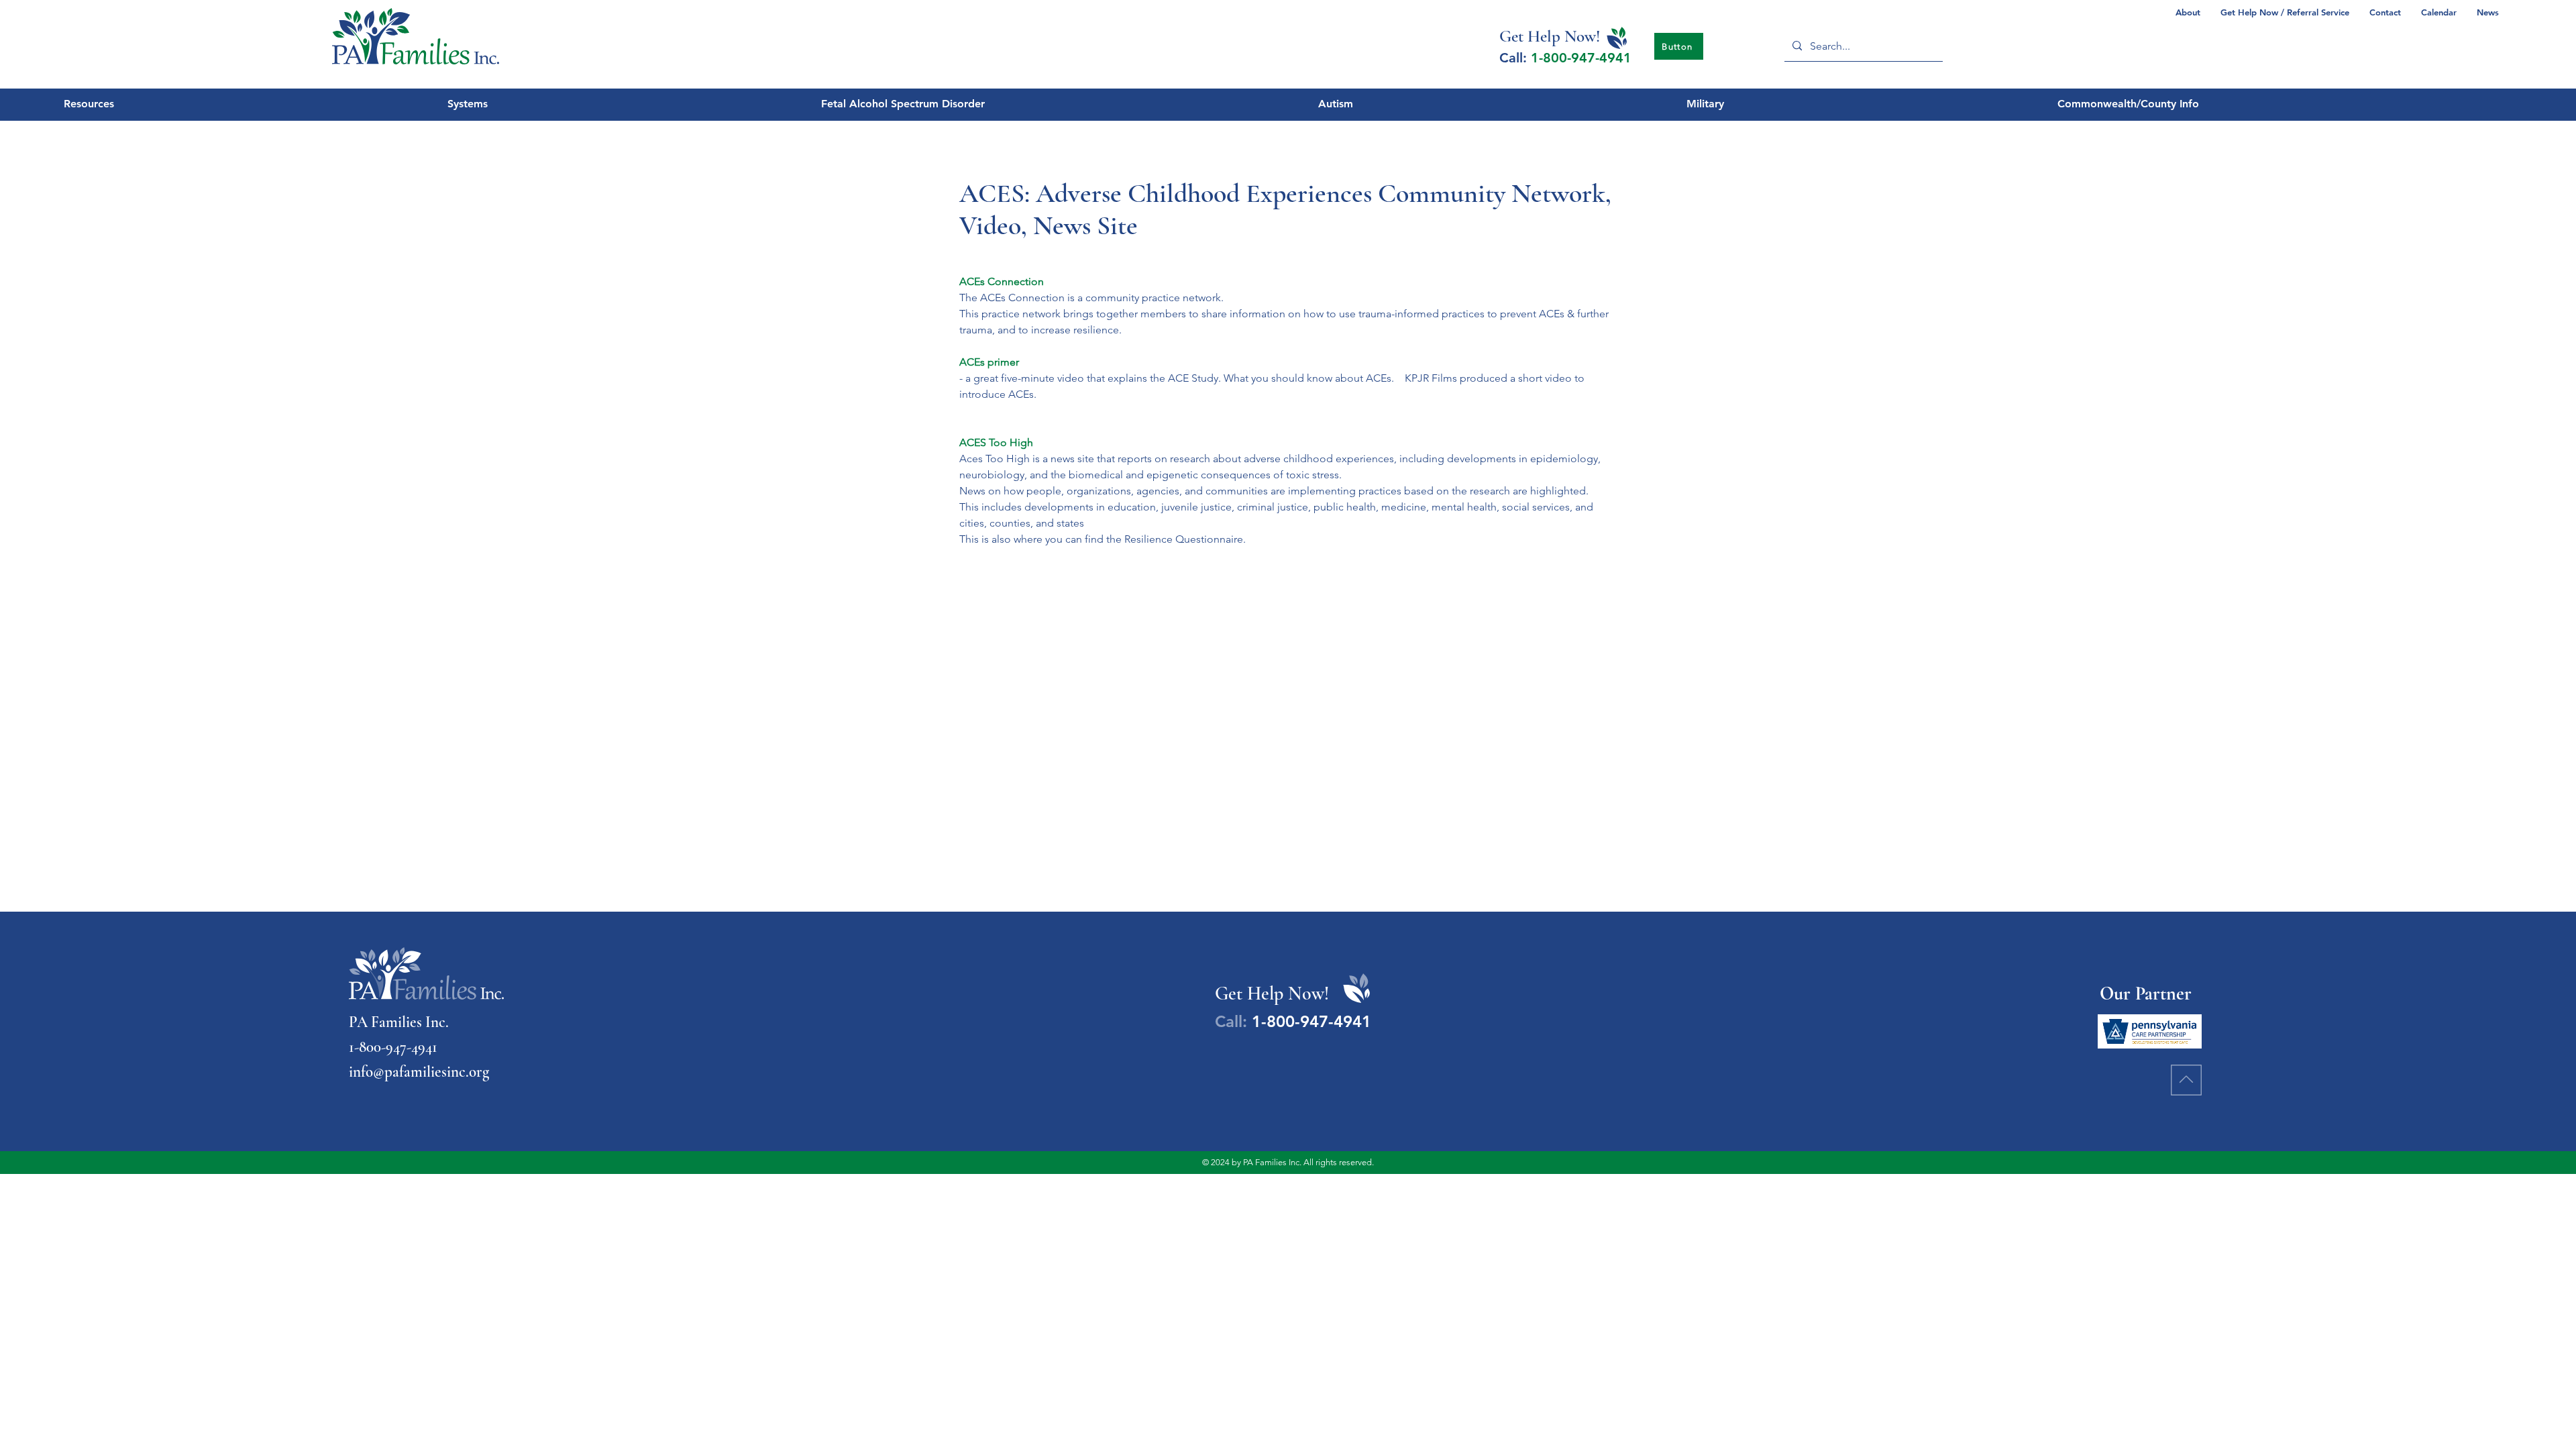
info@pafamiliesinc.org (419, 1072)
